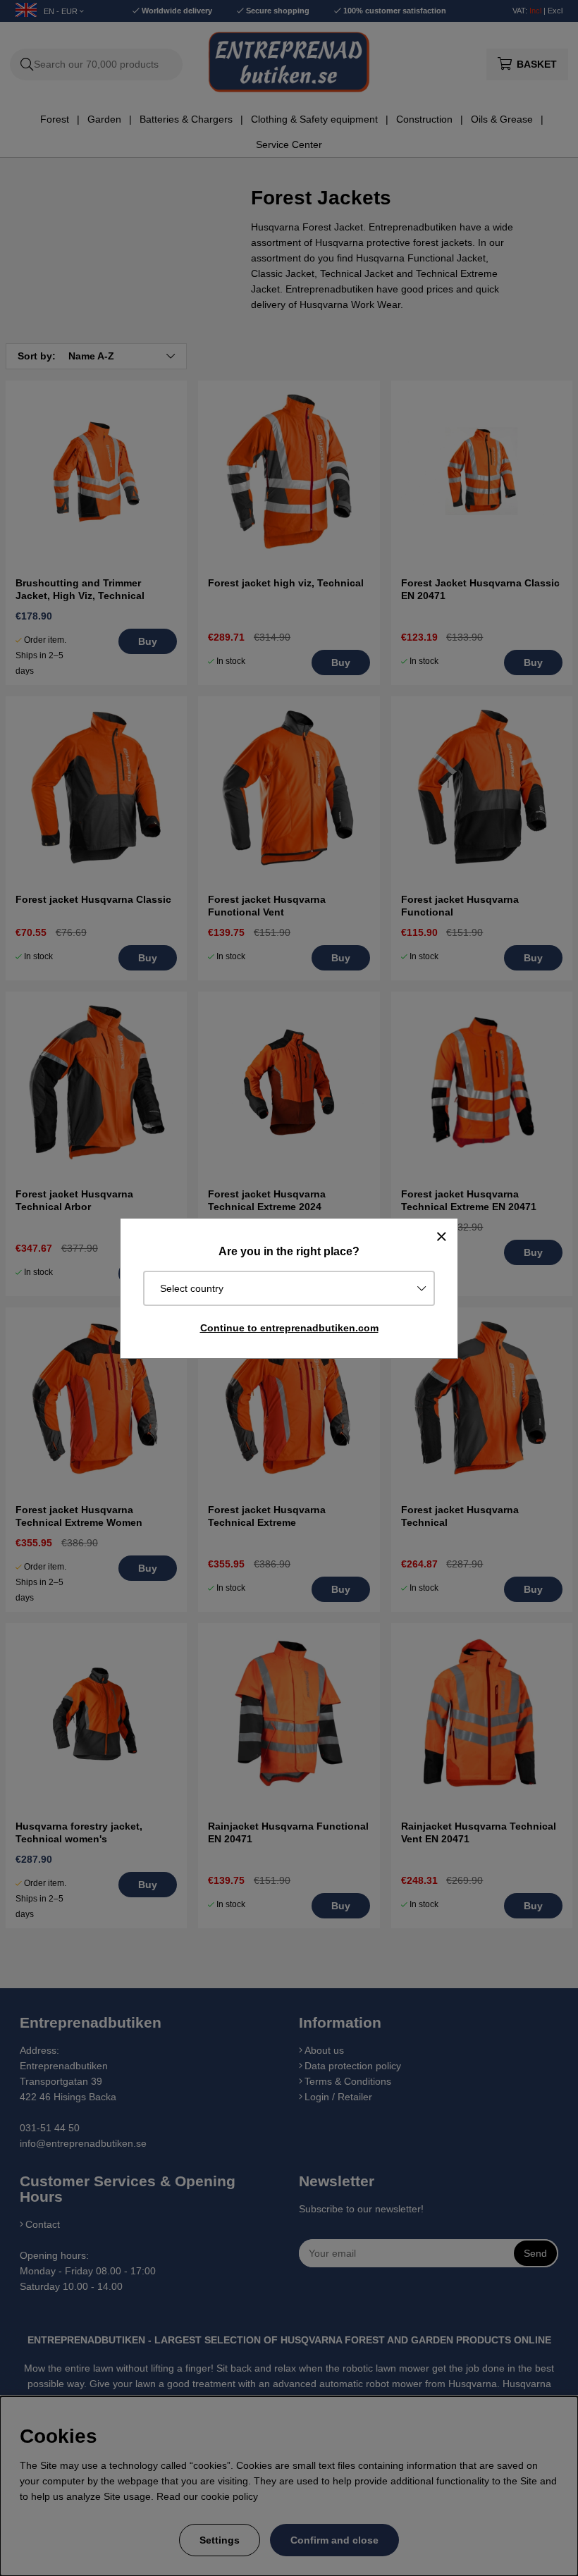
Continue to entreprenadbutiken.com (289, 1328)
